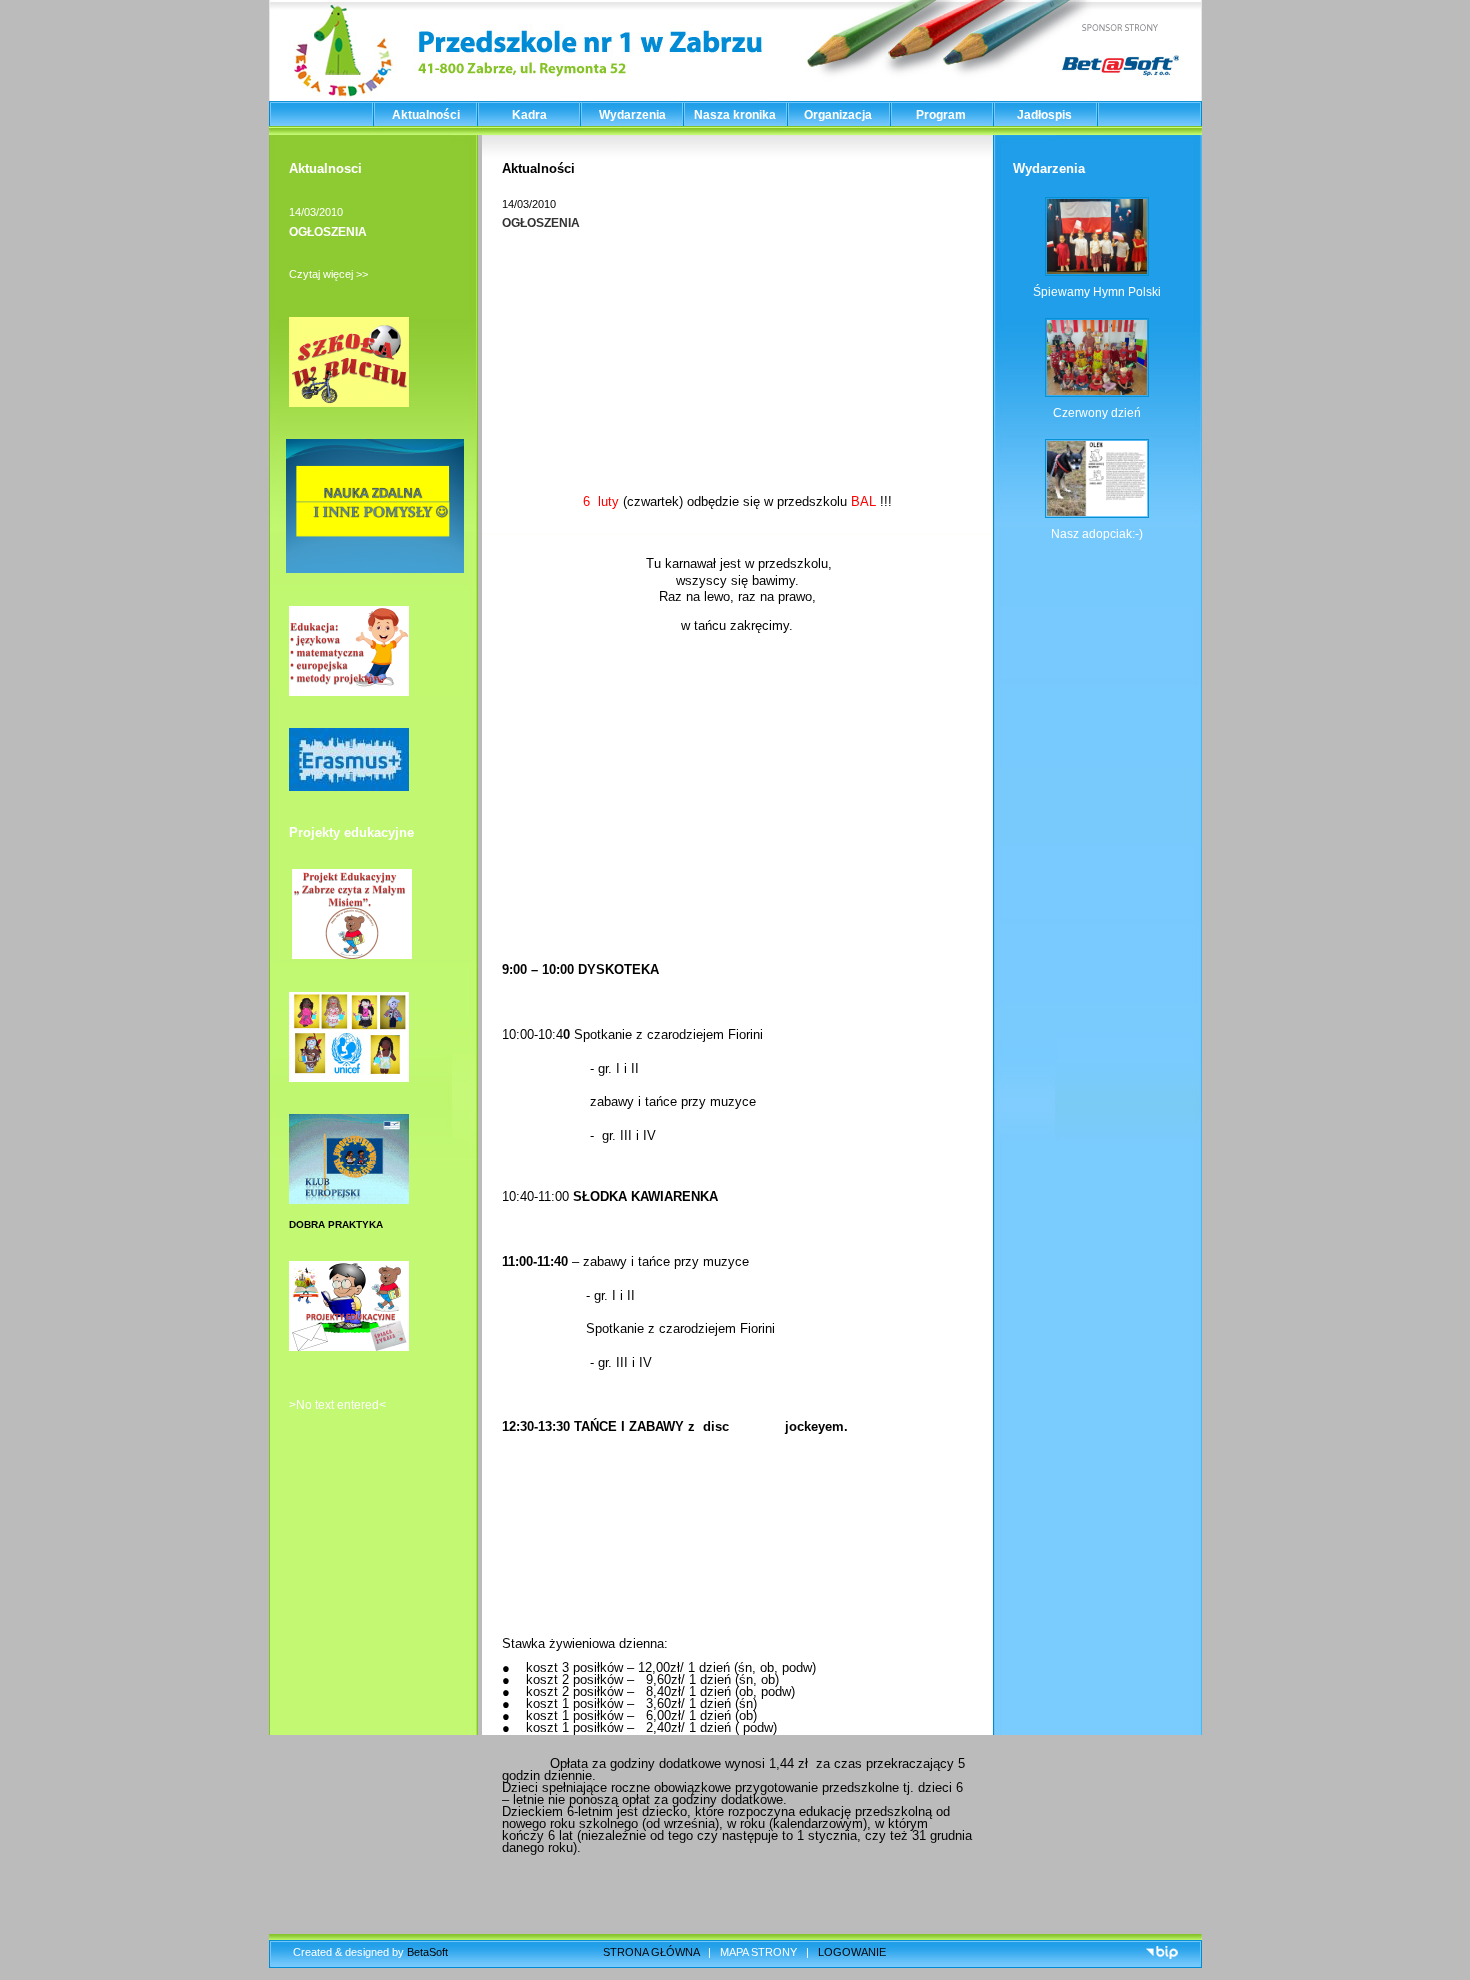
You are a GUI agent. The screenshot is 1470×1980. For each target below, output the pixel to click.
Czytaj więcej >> (328, 274)
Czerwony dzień (1097, 413)
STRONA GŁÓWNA (651, 1952)
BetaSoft (427, 1952)
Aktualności (426, 115)
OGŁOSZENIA (328, 232)
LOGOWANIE (852, 1952)
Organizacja (838, 115)
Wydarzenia (632, 115)
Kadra (529, 115)
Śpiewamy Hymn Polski (1097, 292)
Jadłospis (1044, 115)
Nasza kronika (735, 115)
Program (941, 115)
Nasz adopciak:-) (1097, 534)
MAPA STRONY (758, 1952)
